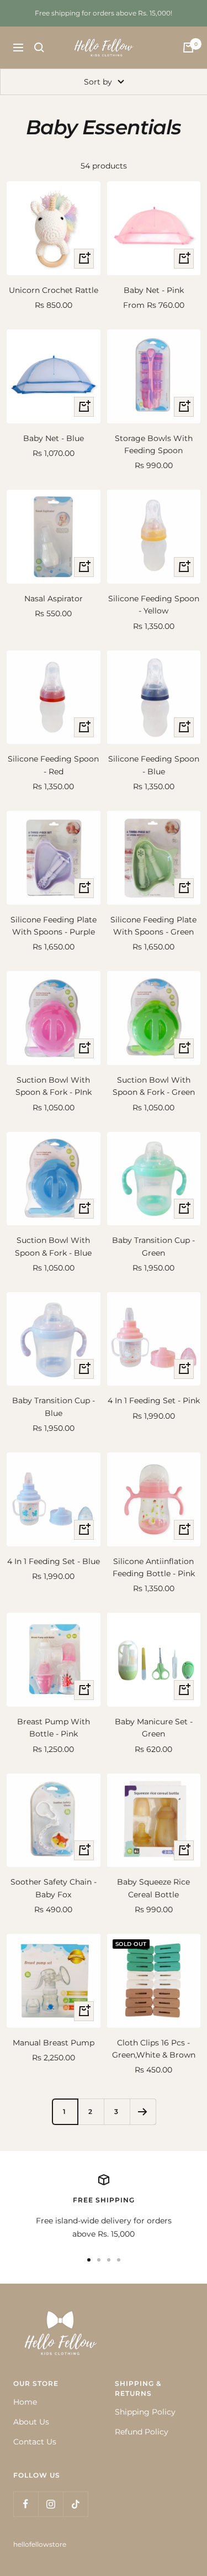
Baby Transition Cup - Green (153, 1246)
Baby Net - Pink (154, 290)
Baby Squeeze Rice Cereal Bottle (153, 1888)
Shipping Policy (145, 2412)
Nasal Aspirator (54, 599)
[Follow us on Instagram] (51, 2504)
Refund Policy (142, 2432)
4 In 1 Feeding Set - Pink (154, 1400)
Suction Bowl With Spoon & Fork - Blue (53, 1246)
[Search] (39, 48)
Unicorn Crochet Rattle (54, 290)
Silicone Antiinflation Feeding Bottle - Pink (154, 1567)
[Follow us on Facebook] (26, 2504)
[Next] (143, 2111)
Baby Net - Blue (54, 438)
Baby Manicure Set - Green (154, 1728)
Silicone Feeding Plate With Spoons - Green (153, 926)
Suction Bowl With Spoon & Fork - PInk (54, 1086)
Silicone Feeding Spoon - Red (53, 765)
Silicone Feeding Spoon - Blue (154, 765)
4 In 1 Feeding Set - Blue (54, 1561)
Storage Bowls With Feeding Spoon (154, 444)
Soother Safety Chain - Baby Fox (54, 1888)
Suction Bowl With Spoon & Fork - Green (154, 1086)
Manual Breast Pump (54, 2043)
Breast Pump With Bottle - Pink (54, 1728)
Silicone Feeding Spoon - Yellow (154, 605)
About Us (31, 2422)
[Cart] (188, 48)
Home (25, 2402)
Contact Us (35, 2442)
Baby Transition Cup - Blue (54, 1407)
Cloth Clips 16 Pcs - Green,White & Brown (154, 2049)
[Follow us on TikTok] (75, 2504)
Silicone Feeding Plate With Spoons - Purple (54, 926)
